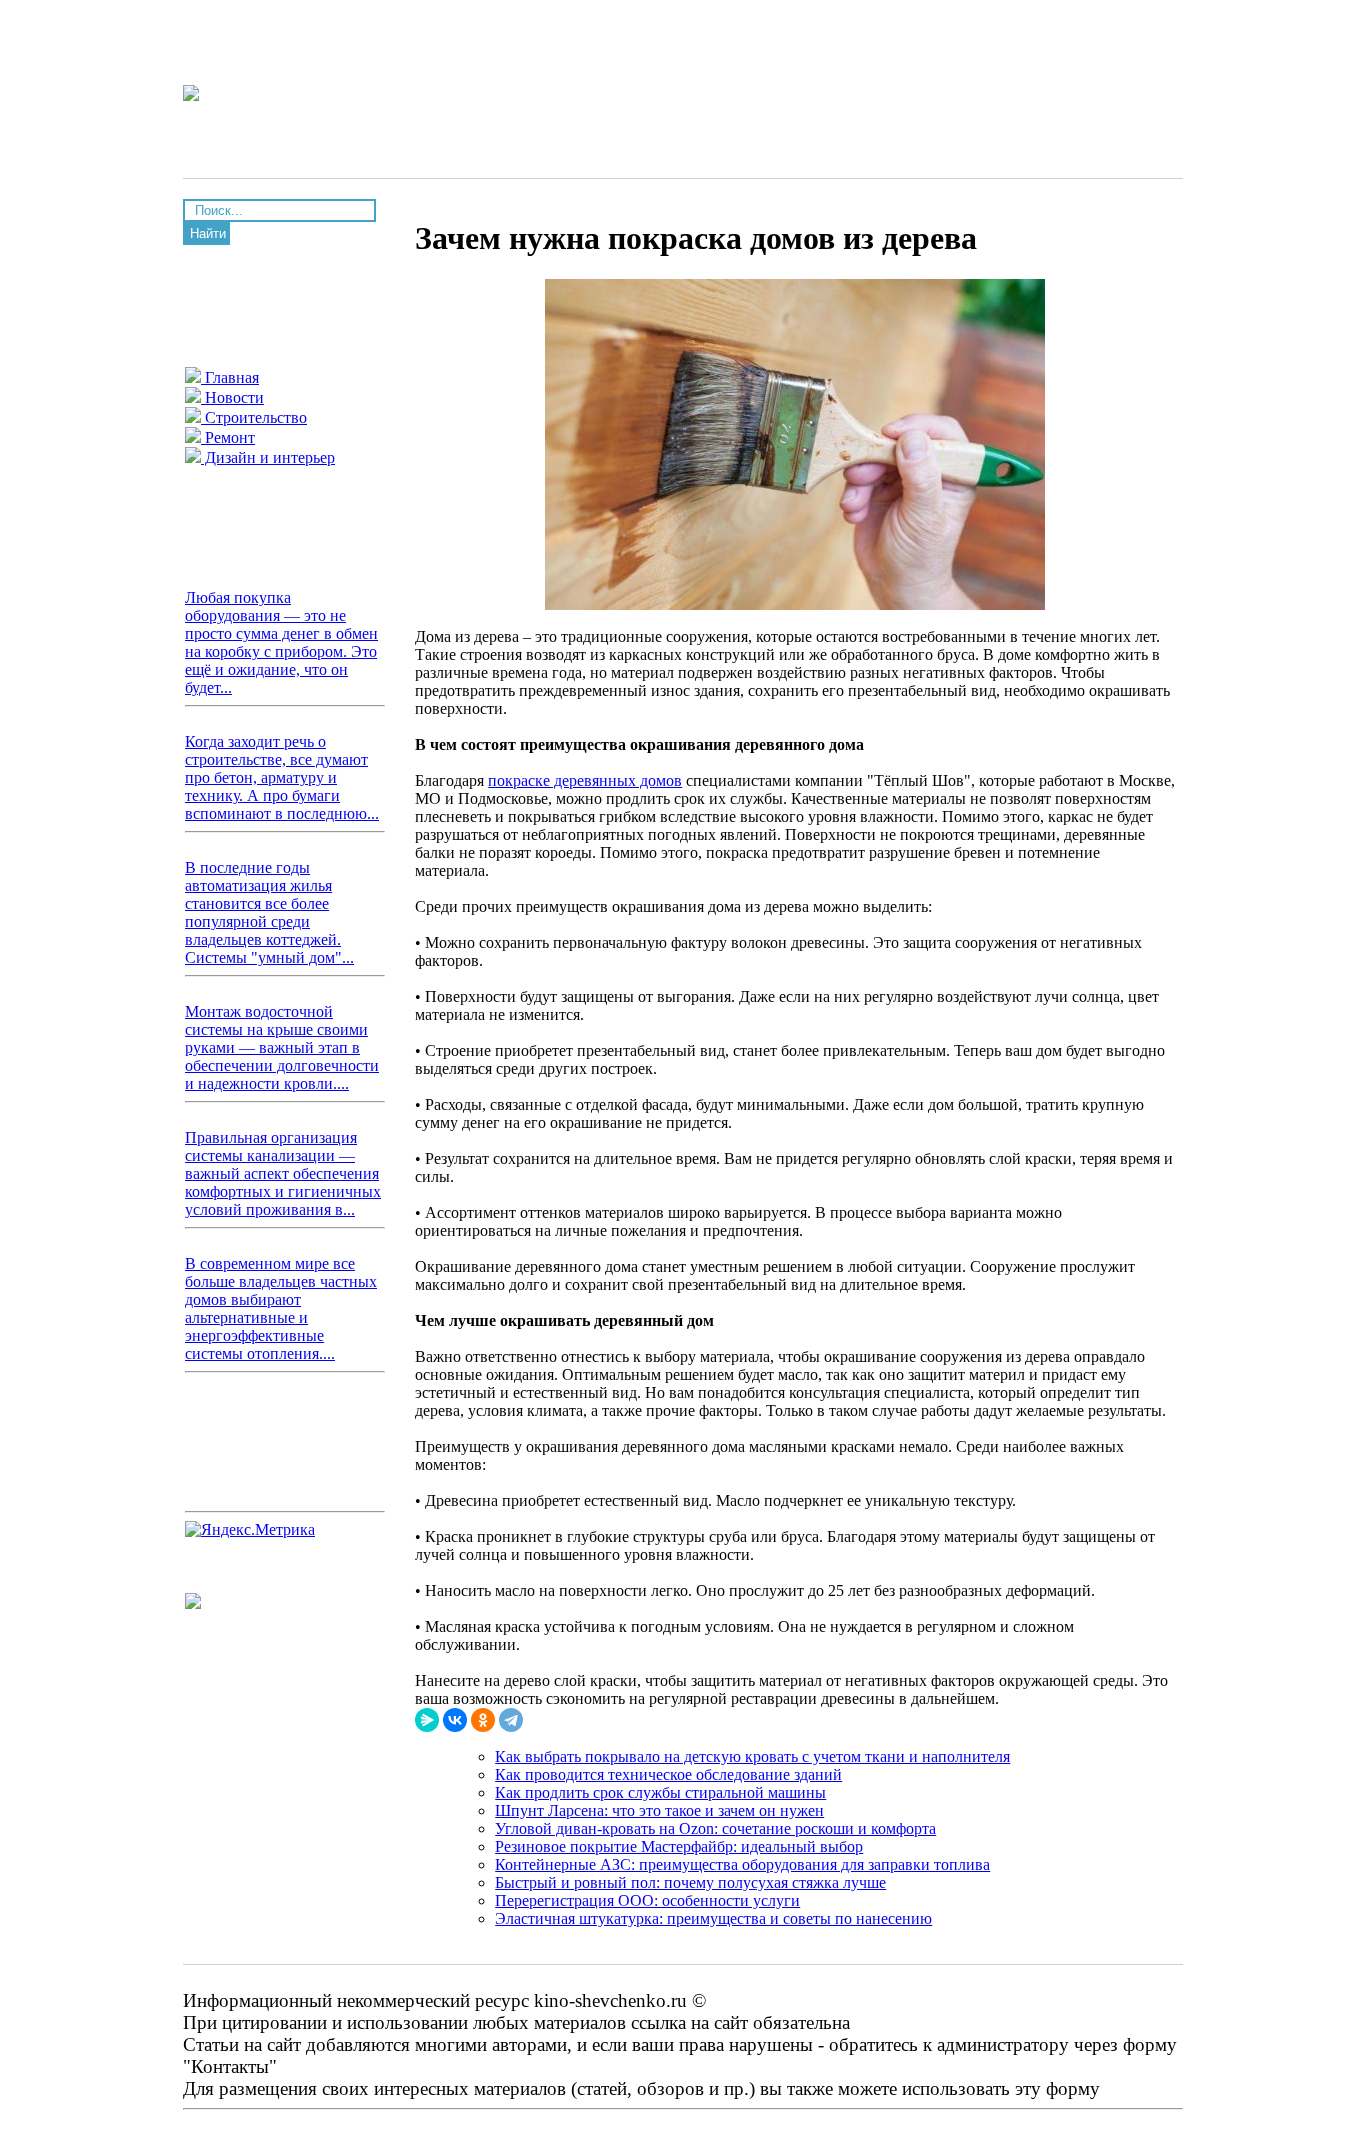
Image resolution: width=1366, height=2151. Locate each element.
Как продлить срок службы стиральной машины (660, 1792)
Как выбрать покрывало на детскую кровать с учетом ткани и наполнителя (752, 1756)
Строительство (254, 417)
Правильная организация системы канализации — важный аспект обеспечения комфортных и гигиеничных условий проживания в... (283, 1173)
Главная (230, 377)
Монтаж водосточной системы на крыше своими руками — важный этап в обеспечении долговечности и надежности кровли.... (282, 1047)
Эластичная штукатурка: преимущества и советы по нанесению (713, 1918)
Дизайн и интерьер (268, 457)
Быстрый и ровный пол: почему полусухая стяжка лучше (690, 1882)
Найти (208, 233)
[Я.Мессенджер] (427, 1720)
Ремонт (228, 437)
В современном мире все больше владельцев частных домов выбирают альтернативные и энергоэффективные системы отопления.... (281, 1308)
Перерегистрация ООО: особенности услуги (647, 1900)
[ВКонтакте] (455, 1720)
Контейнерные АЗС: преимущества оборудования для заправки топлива (742, 1864)
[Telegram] (511, 1720)
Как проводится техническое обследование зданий (668, 1774)
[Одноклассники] (483, 1720)
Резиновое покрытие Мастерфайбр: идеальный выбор (679, 1846)
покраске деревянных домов (585, 780)
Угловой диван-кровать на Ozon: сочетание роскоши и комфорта (715, 1828)
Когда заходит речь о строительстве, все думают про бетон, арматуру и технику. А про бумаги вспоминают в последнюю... (282, 777)
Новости (232, 397)
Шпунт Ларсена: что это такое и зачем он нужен (659, 1810)
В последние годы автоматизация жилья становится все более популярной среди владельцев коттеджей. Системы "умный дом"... (269, 912)
